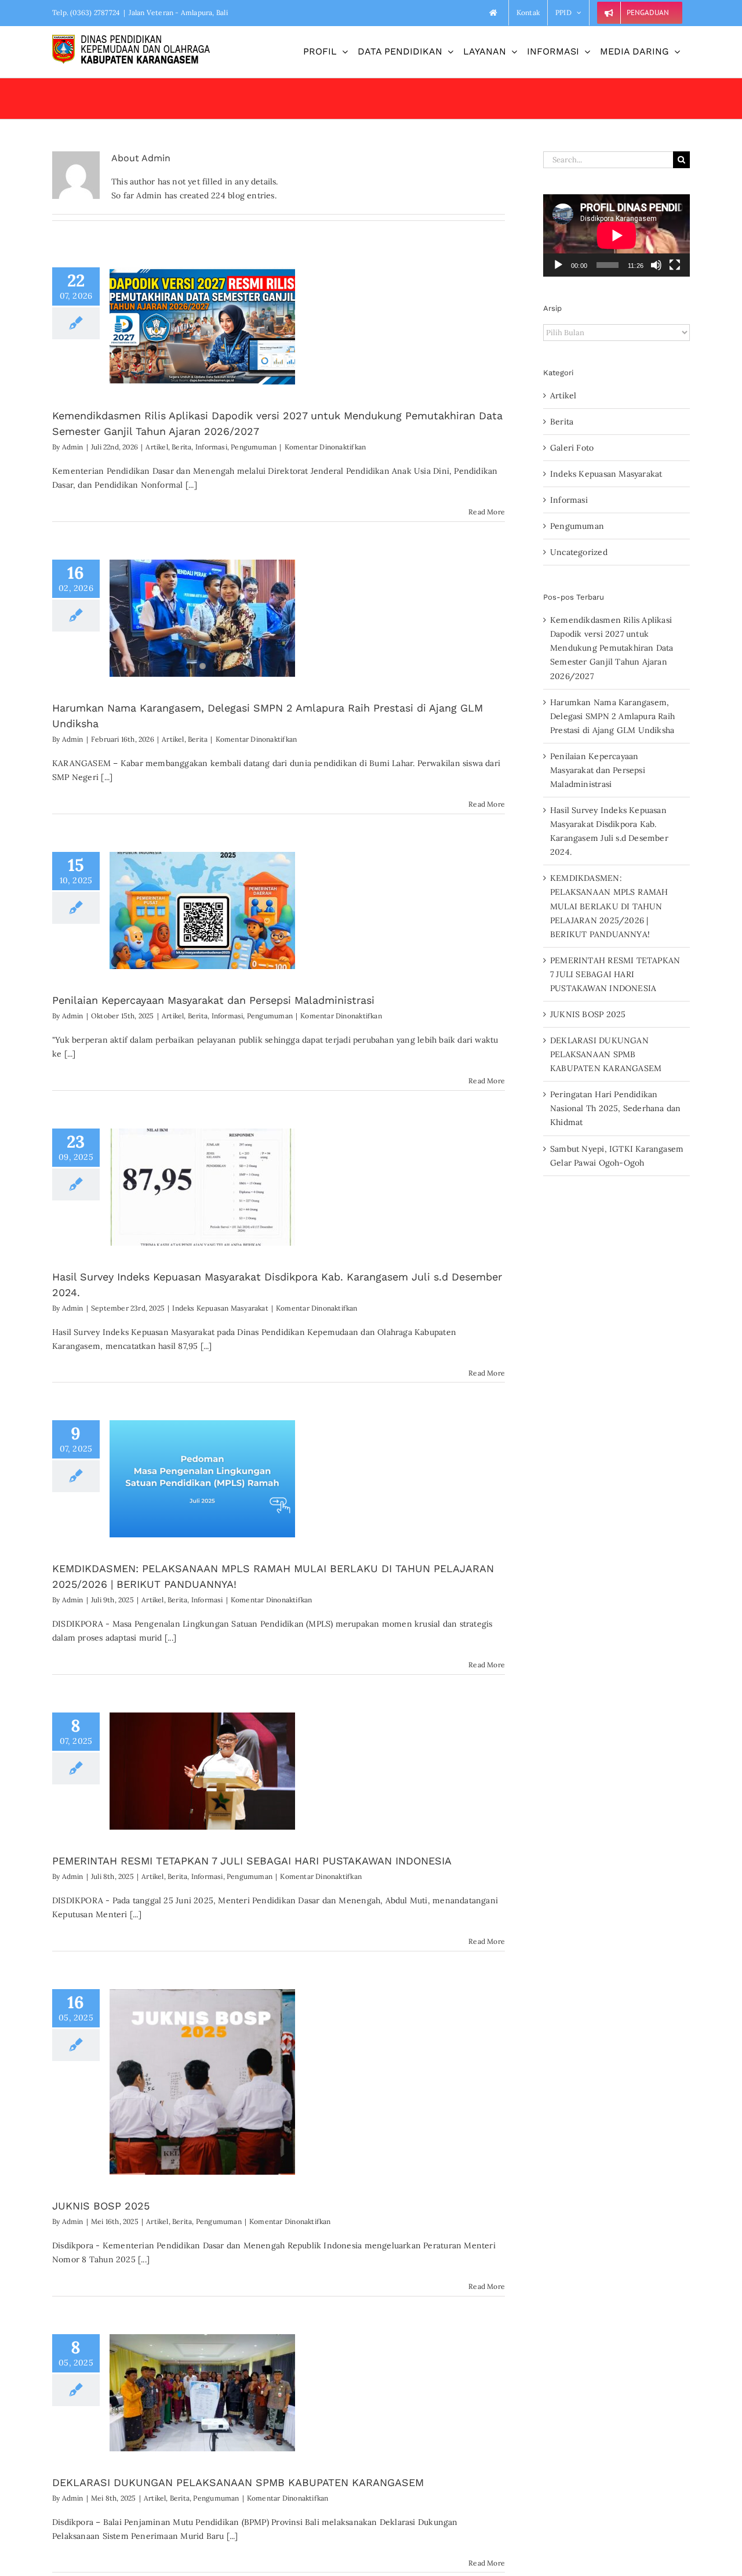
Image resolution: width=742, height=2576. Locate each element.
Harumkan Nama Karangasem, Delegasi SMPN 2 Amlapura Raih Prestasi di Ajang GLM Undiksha (612, 716)
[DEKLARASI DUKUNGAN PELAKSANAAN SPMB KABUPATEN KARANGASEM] (202, 2393)
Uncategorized (579, 552)
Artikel (157, 447)
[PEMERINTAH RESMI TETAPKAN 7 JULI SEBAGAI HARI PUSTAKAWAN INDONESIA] (202, 1771)
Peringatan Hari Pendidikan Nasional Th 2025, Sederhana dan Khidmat (616, 1108)
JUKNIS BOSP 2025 (101, 2206)
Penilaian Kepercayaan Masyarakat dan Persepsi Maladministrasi (213, 1000)
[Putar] (558, 265)
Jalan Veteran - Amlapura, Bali (178, 12)
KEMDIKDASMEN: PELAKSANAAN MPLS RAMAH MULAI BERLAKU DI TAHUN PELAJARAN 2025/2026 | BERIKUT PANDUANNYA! (609, 906)
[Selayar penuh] (675, 265)
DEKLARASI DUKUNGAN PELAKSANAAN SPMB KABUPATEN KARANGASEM (238, 2482)
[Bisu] (656, 265)
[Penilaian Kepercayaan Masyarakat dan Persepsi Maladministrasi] (202, 910)
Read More (487, 512)
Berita (181, 447)
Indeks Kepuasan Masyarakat (220, 1308)
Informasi (211, 447)
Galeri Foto (572, 448)
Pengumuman (254, 447)
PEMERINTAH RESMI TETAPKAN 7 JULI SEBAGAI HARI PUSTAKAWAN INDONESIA (252, 1861)
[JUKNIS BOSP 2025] (202, 2082)
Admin (73, 447)
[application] (616, 235)
